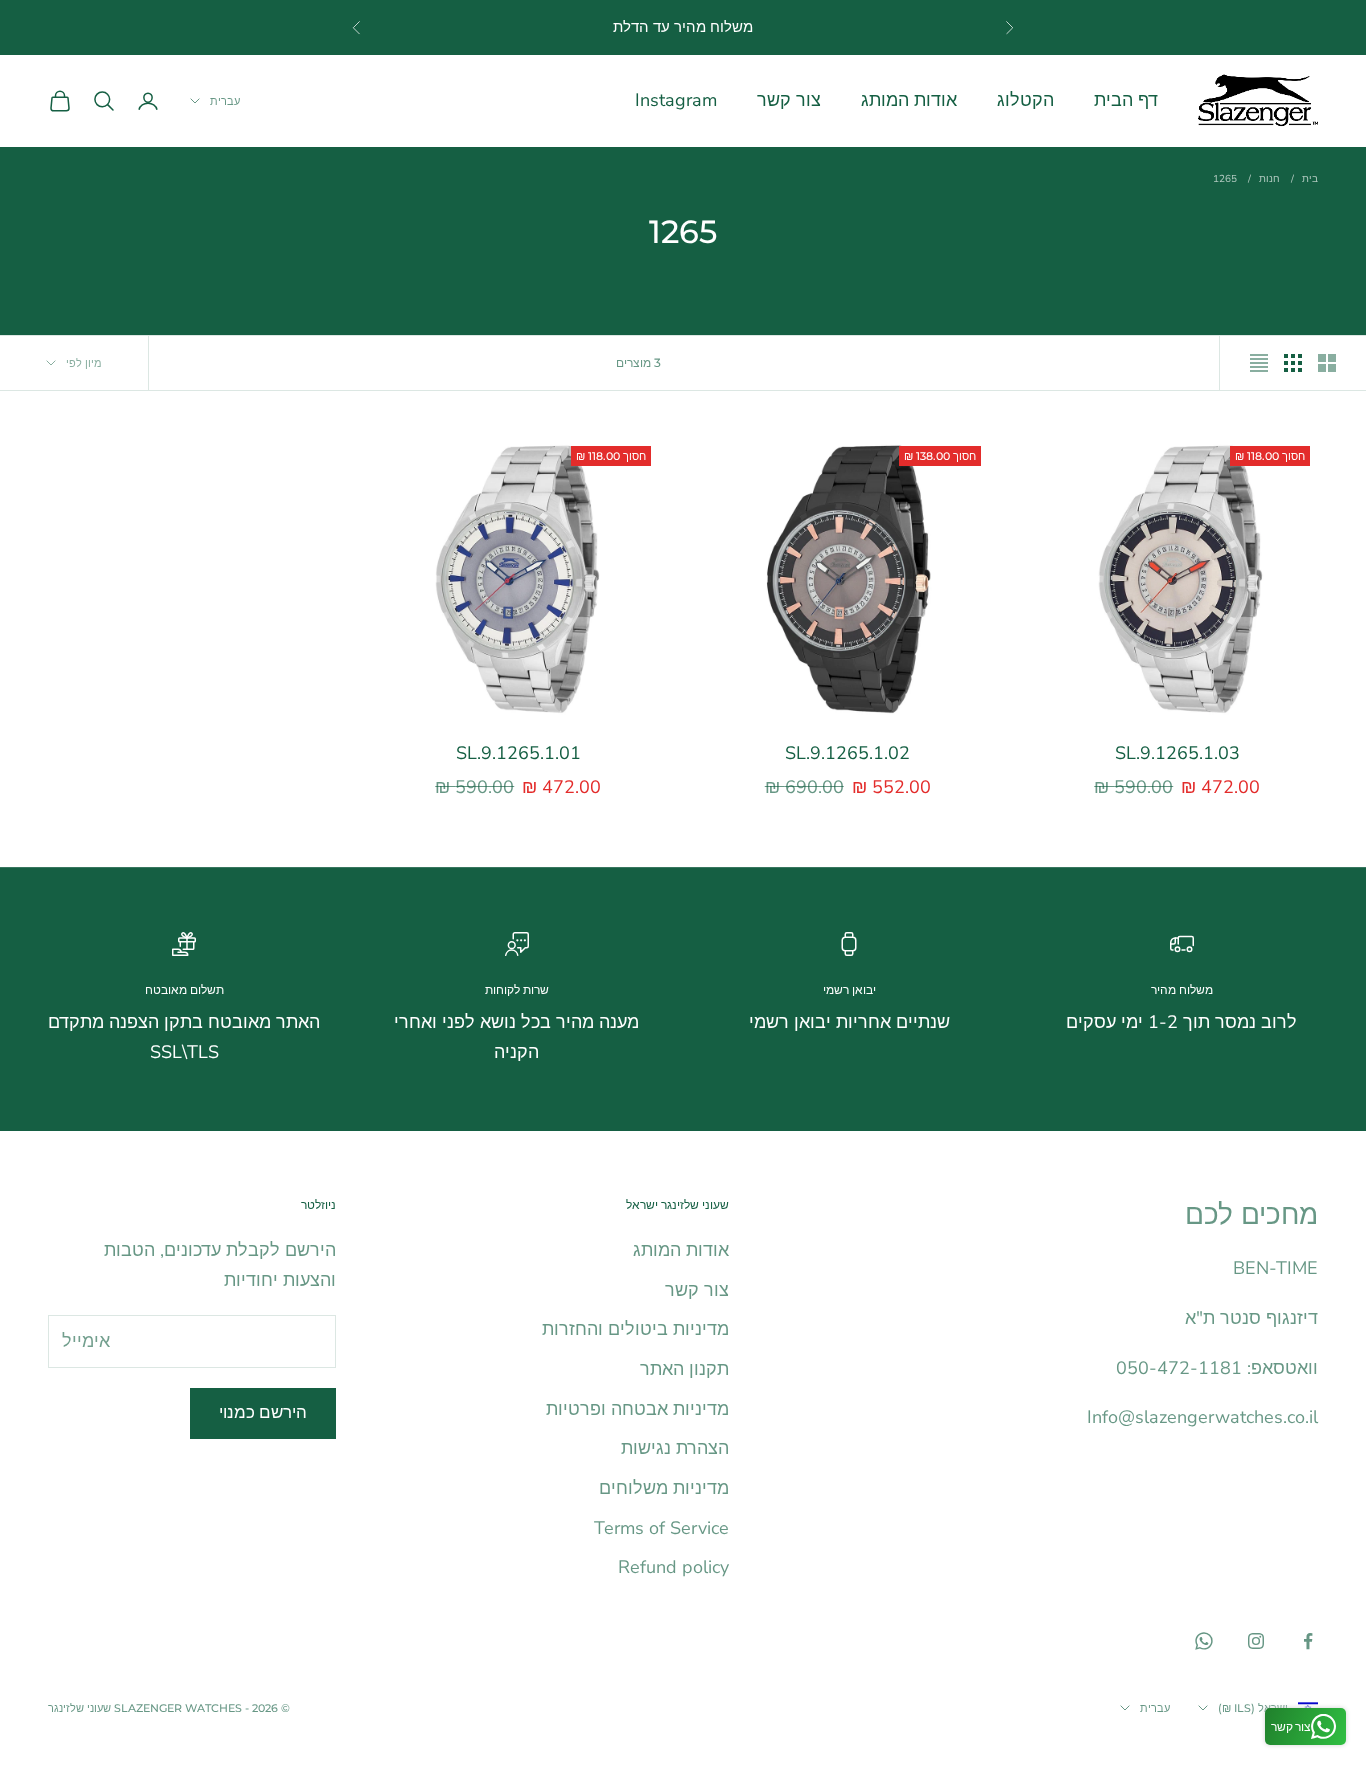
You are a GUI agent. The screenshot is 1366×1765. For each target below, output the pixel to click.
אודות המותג (909, 100)
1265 (1225, 179)
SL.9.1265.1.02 (847, 753)
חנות (1269, 179)
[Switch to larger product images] (1327, 363)
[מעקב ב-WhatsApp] (1204, 1641)
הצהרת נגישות (675, 1448)
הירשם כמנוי (263, 1412)
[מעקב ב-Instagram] (1256, 1641)
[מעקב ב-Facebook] (1308, 1641)
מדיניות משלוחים (664, 1488)
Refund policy (673, 1567)
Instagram (676, 100)
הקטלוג (1025, 100)
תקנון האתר (684, 1369)
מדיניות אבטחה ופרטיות (637, 1409)
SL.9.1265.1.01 (518, 753)
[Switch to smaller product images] (1293, 363)
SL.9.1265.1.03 (1177, 753)
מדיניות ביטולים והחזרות (635, 1329)
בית (1310, 179)
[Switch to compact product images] (1259, 363)
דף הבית (1126, 100)
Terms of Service (661, 1528)
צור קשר (789, 100)
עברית (225, 101)
